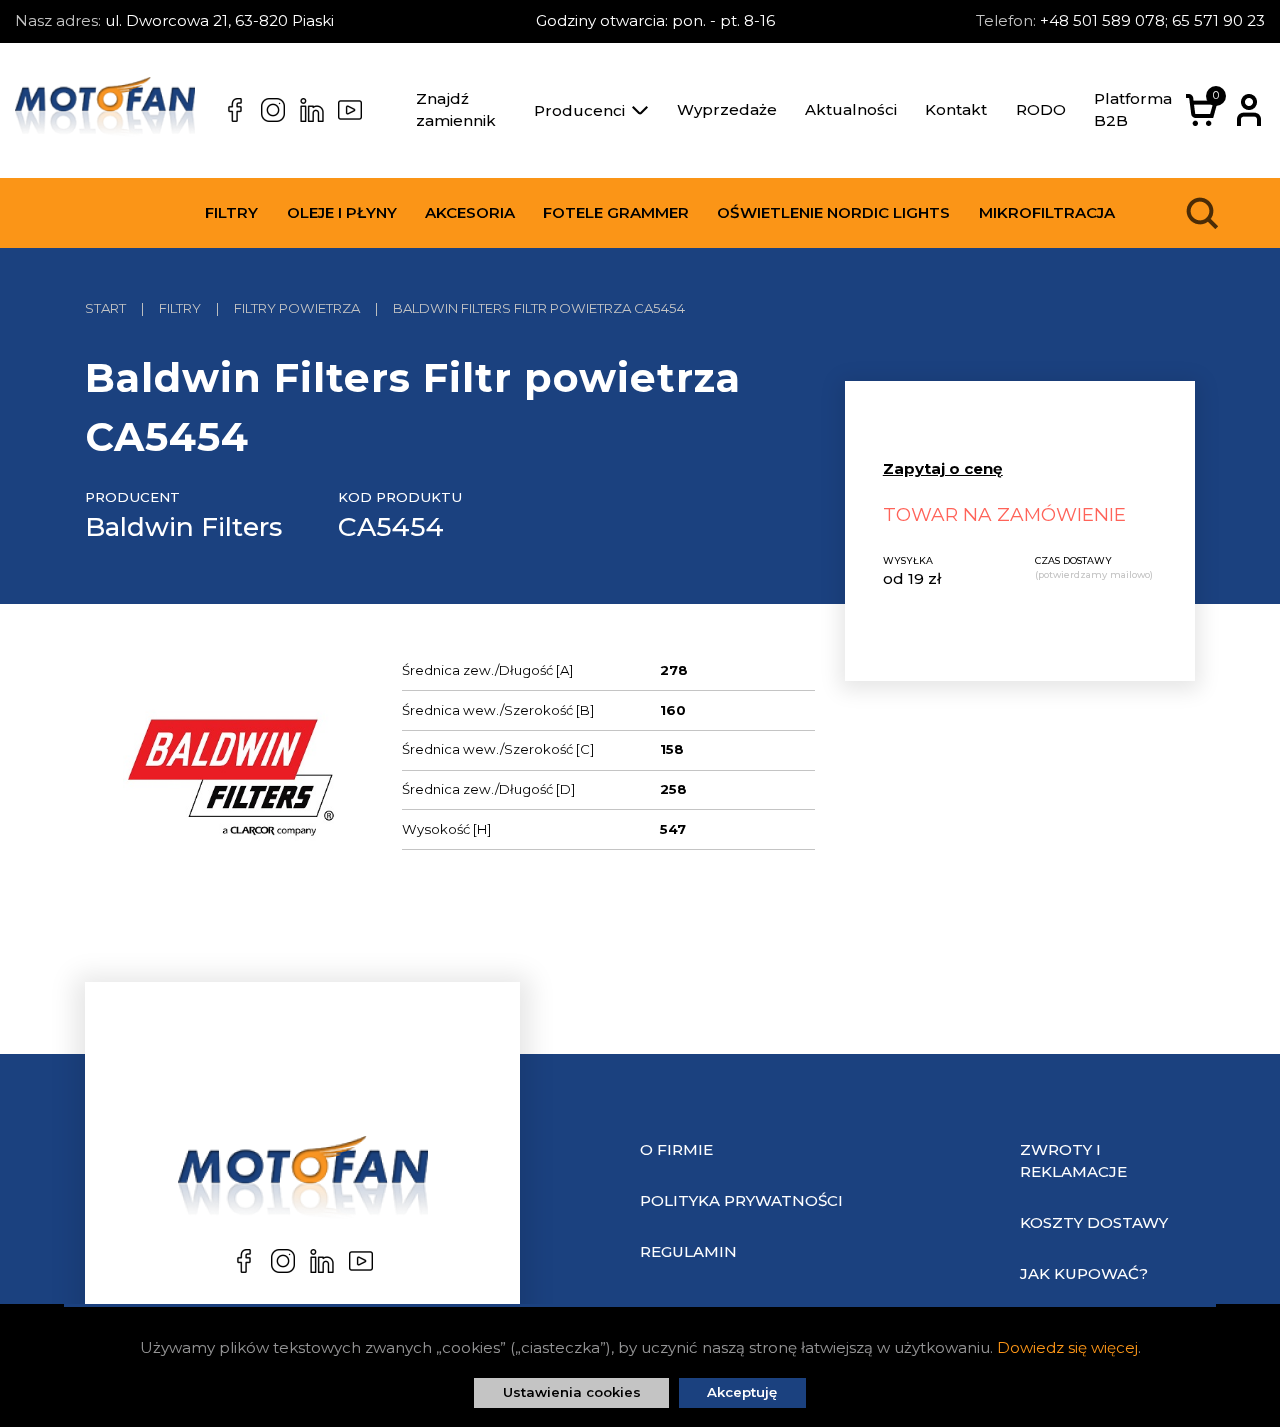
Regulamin (688, 1251)
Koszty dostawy (1094, 1222)
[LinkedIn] (312, 110)
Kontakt (956, 109)
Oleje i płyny (342, 212)
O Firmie (676, 1149)
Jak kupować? (1084, 1273)
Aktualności (851, 109)
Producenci (579, 110)
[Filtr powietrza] (229, 782)
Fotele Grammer (616, 212)
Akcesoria (470, 212)
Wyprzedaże (727, 109)
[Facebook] (235, 110)
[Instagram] (273, 110)
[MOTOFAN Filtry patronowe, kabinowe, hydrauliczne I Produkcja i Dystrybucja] (105, 110)
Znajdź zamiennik (456, 110)
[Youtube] (350, 110)
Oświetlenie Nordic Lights (833, 212)
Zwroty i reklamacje (1073, 1161)
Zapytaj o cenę (943, 468)
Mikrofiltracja (1047, 212)
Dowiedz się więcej (1067, 1347)
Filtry (231, 212)
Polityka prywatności (741, 1200)
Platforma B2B (1133, 110)
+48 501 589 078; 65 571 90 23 (1152, 20)
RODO (1041, 109)
